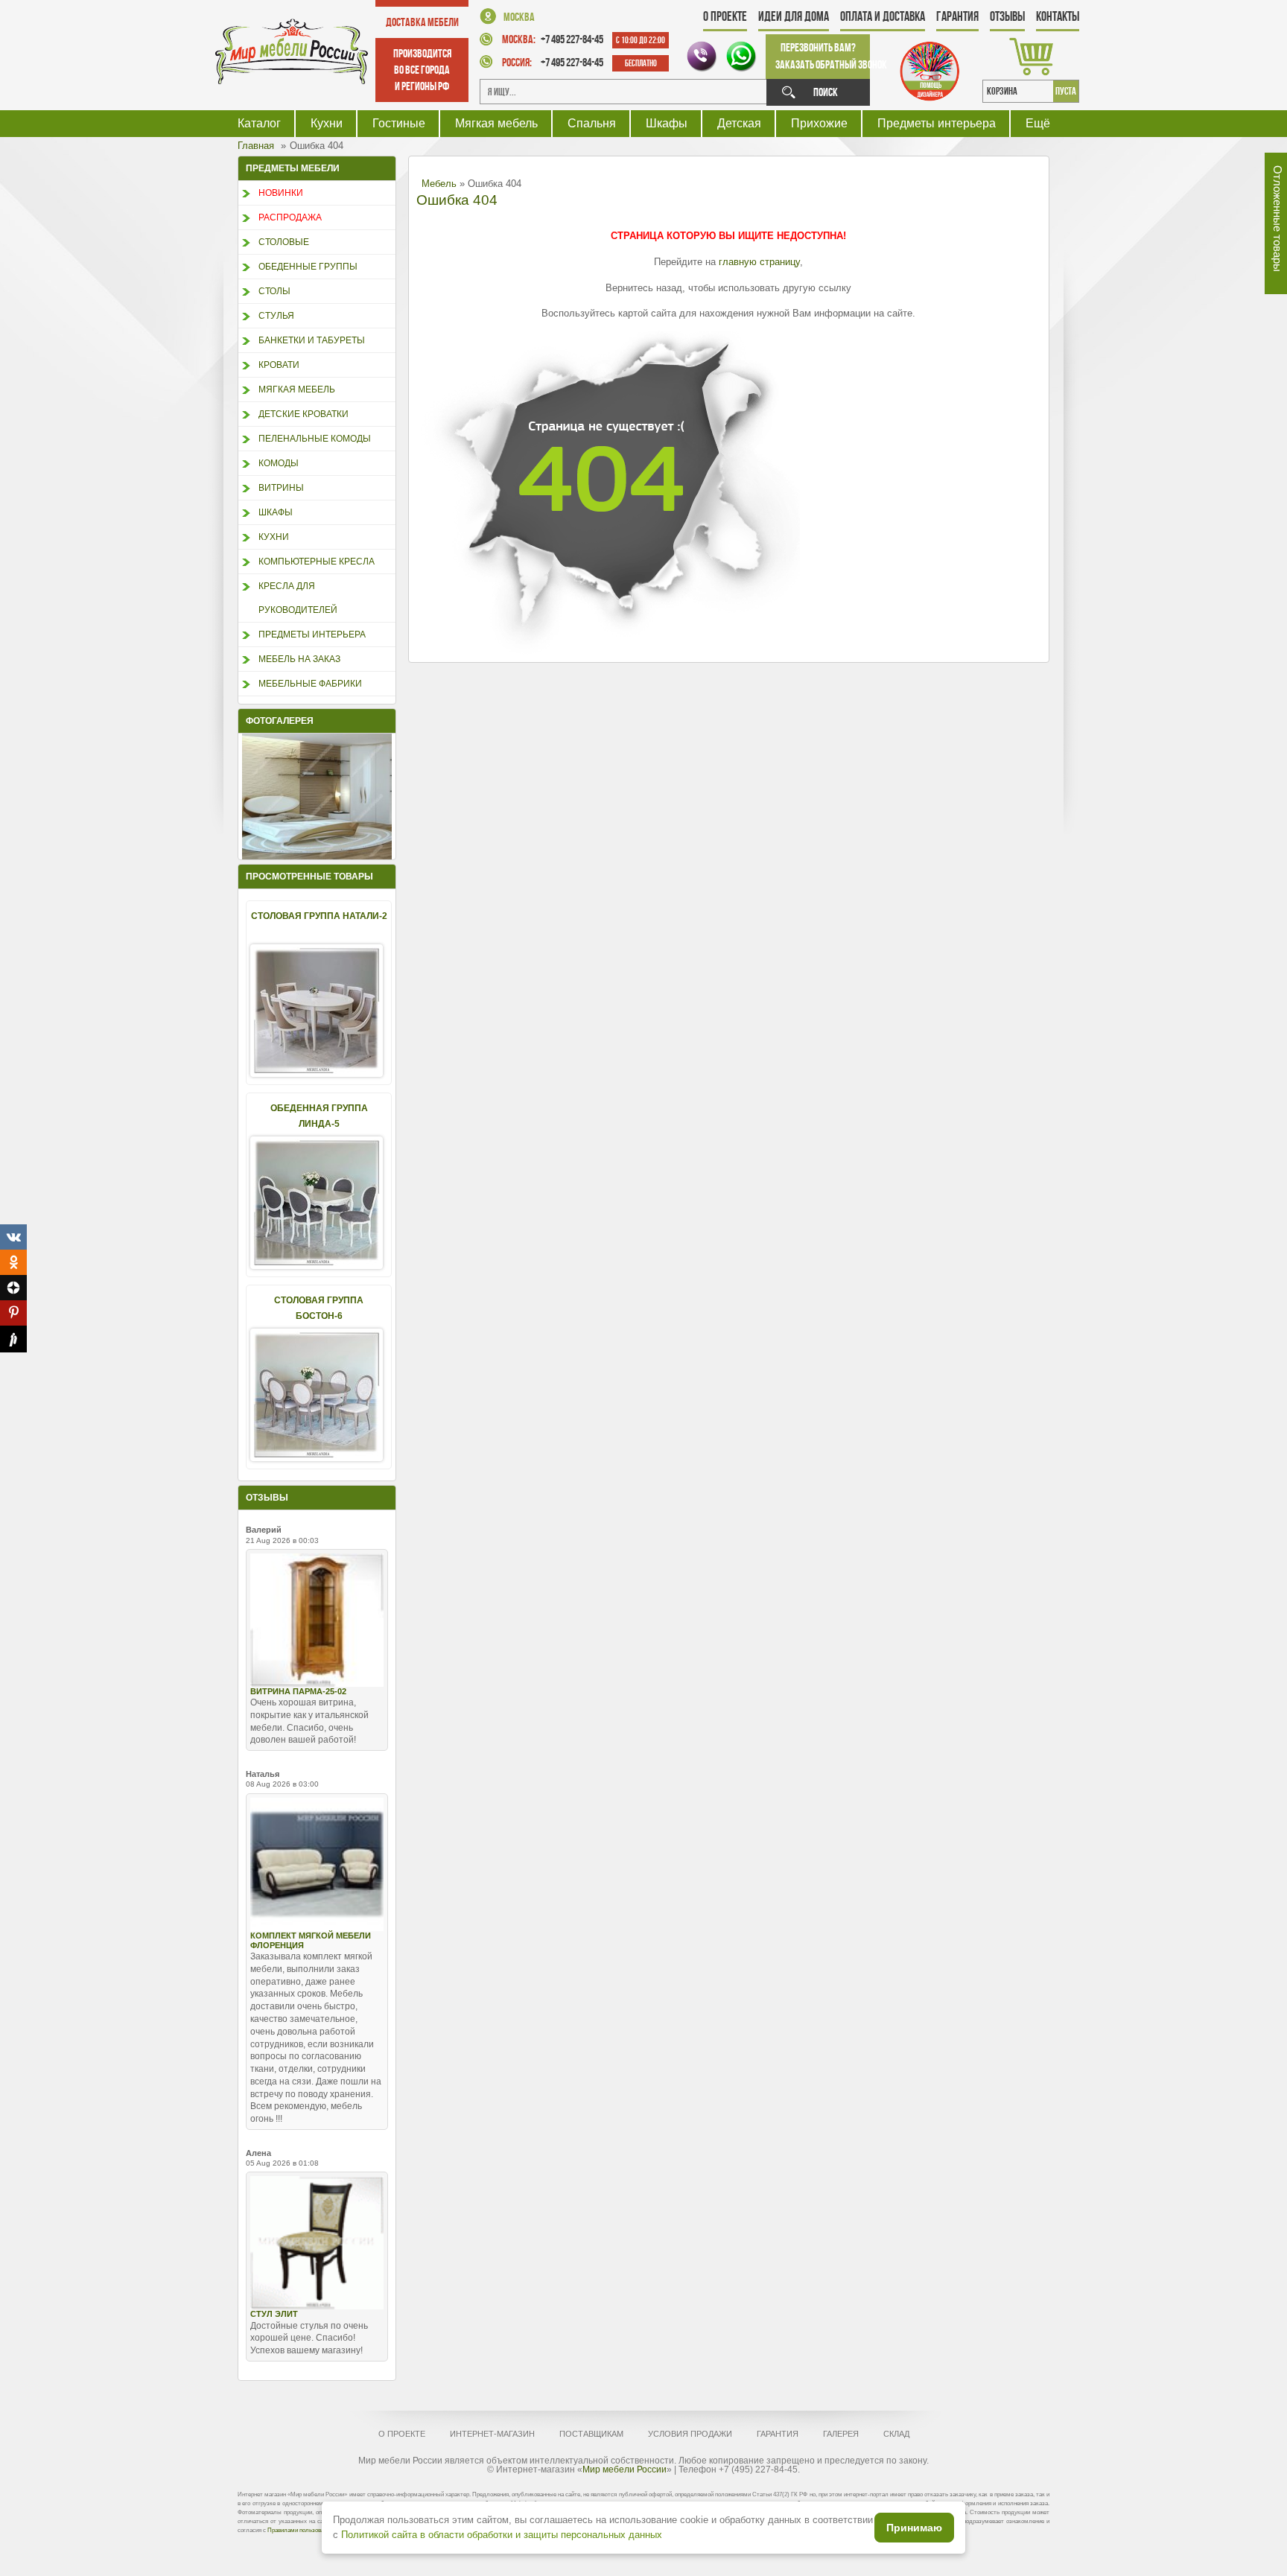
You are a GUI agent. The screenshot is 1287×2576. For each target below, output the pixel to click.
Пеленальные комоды (315, 439)
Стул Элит (274, 2314)
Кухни (327, 123)
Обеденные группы (308, 267)
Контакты (1058, 16)
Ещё (1038, 123)
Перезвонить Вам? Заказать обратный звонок (823, 56)
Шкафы (667, 123)
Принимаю (914, 2528)
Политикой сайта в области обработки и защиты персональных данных (502, 2535)
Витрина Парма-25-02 (298, 1691)
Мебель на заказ (299, 659)
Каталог (259, 123)
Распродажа (290, 217)
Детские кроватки (304, 414)
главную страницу (759, 262)
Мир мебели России (625, 2470)
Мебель (439, 184)
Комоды (279, 463)
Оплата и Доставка (883, 16)
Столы (274, 291)
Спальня (592, 123)
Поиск (826, 92)
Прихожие (819, 123)
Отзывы (1007, 16)
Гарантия (957, 16)
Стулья (276, 316)
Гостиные (399, 123)
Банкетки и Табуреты (312, 340)
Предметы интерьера (937, 123)
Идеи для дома (794, 16)
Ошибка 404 (457, 200)
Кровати (279, 365)
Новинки (281, 193)
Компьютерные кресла (317, 562)
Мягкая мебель (496, 123)
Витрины (281, 488)
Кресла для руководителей (298, 598)
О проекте (725, 16)
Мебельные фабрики (310, 684)
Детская (739, 123)
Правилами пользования (300, 2530)
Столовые (284, 242)
